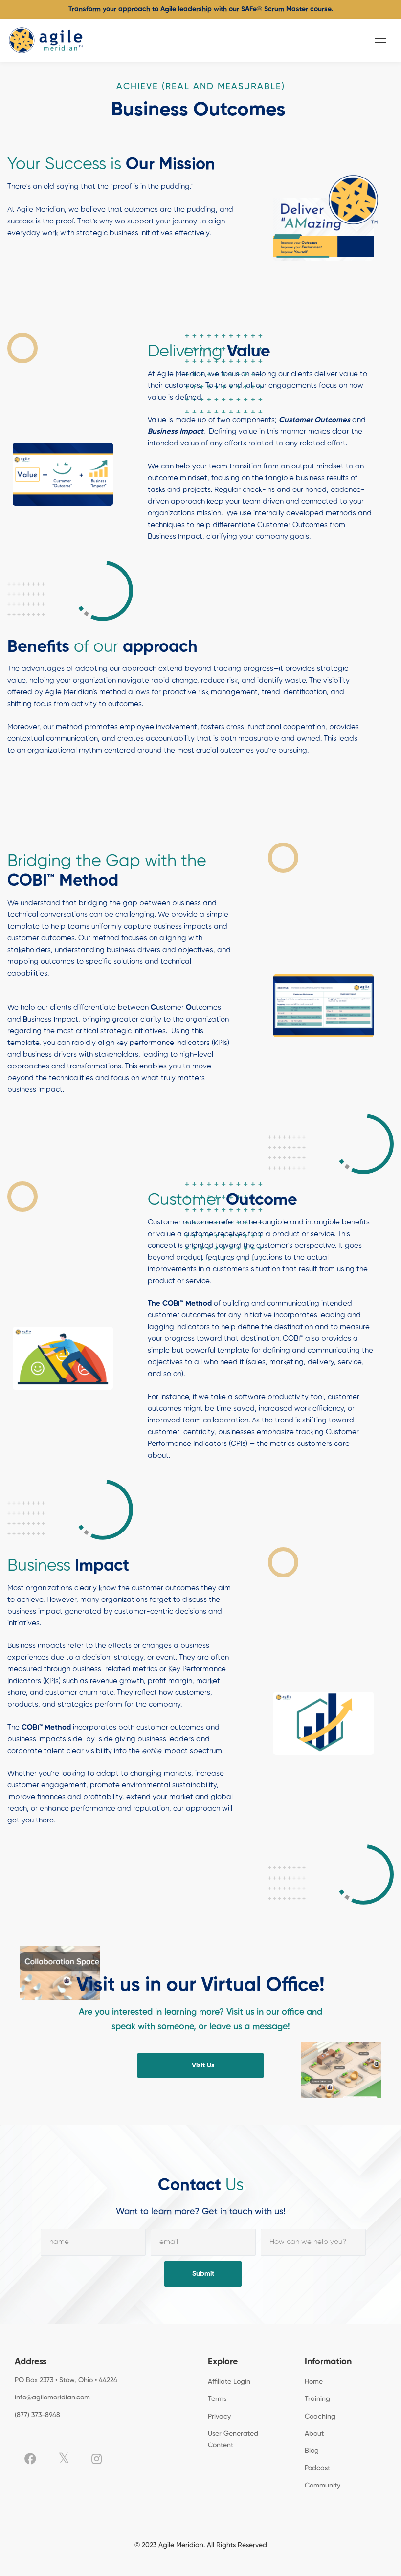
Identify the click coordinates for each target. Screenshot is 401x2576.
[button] (200, 2065)
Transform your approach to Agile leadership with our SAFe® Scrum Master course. (201, 9)
